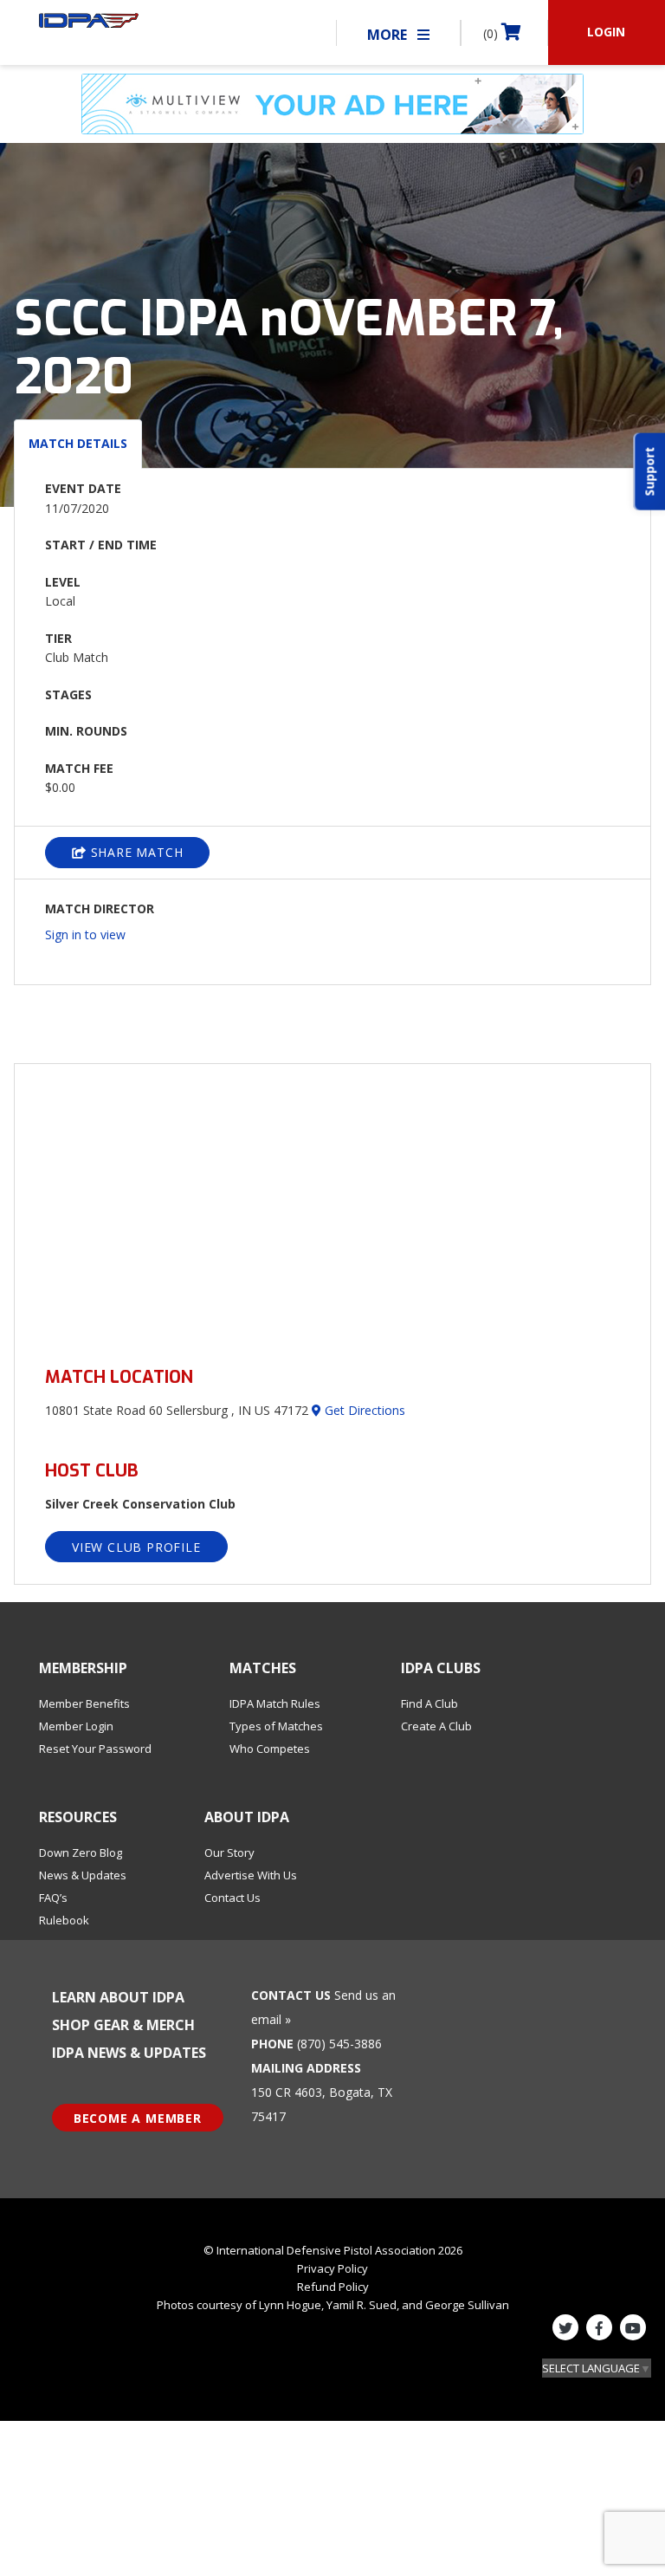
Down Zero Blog (81, 1853)
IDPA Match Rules (275, 1703)
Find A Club (429, 1703)
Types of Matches (276, 1726)
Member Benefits (84, 1703)
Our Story (229, 1853)
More (389, 35)
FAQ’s (53, 1898)
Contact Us (232, 1898)
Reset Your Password (95, 1749)
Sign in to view (85, 934)
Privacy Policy (332, 2268)
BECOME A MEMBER (138, 2118)
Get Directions (363, 1410)
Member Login (76, 1726)
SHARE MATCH (135, 852)
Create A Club (436, 1726)
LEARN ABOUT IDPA (118, 1997)
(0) (492, 33)
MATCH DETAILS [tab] (78, 443)
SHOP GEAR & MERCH (123, 2025)
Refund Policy (333, 2287)
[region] (332, 1205)
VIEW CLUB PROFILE (136, 1547)
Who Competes (270, 1749)
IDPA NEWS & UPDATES (129, 2053)
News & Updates (83, 1875)
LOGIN (606, 32)
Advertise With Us (251, 1875)
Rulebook (64, 1920)
